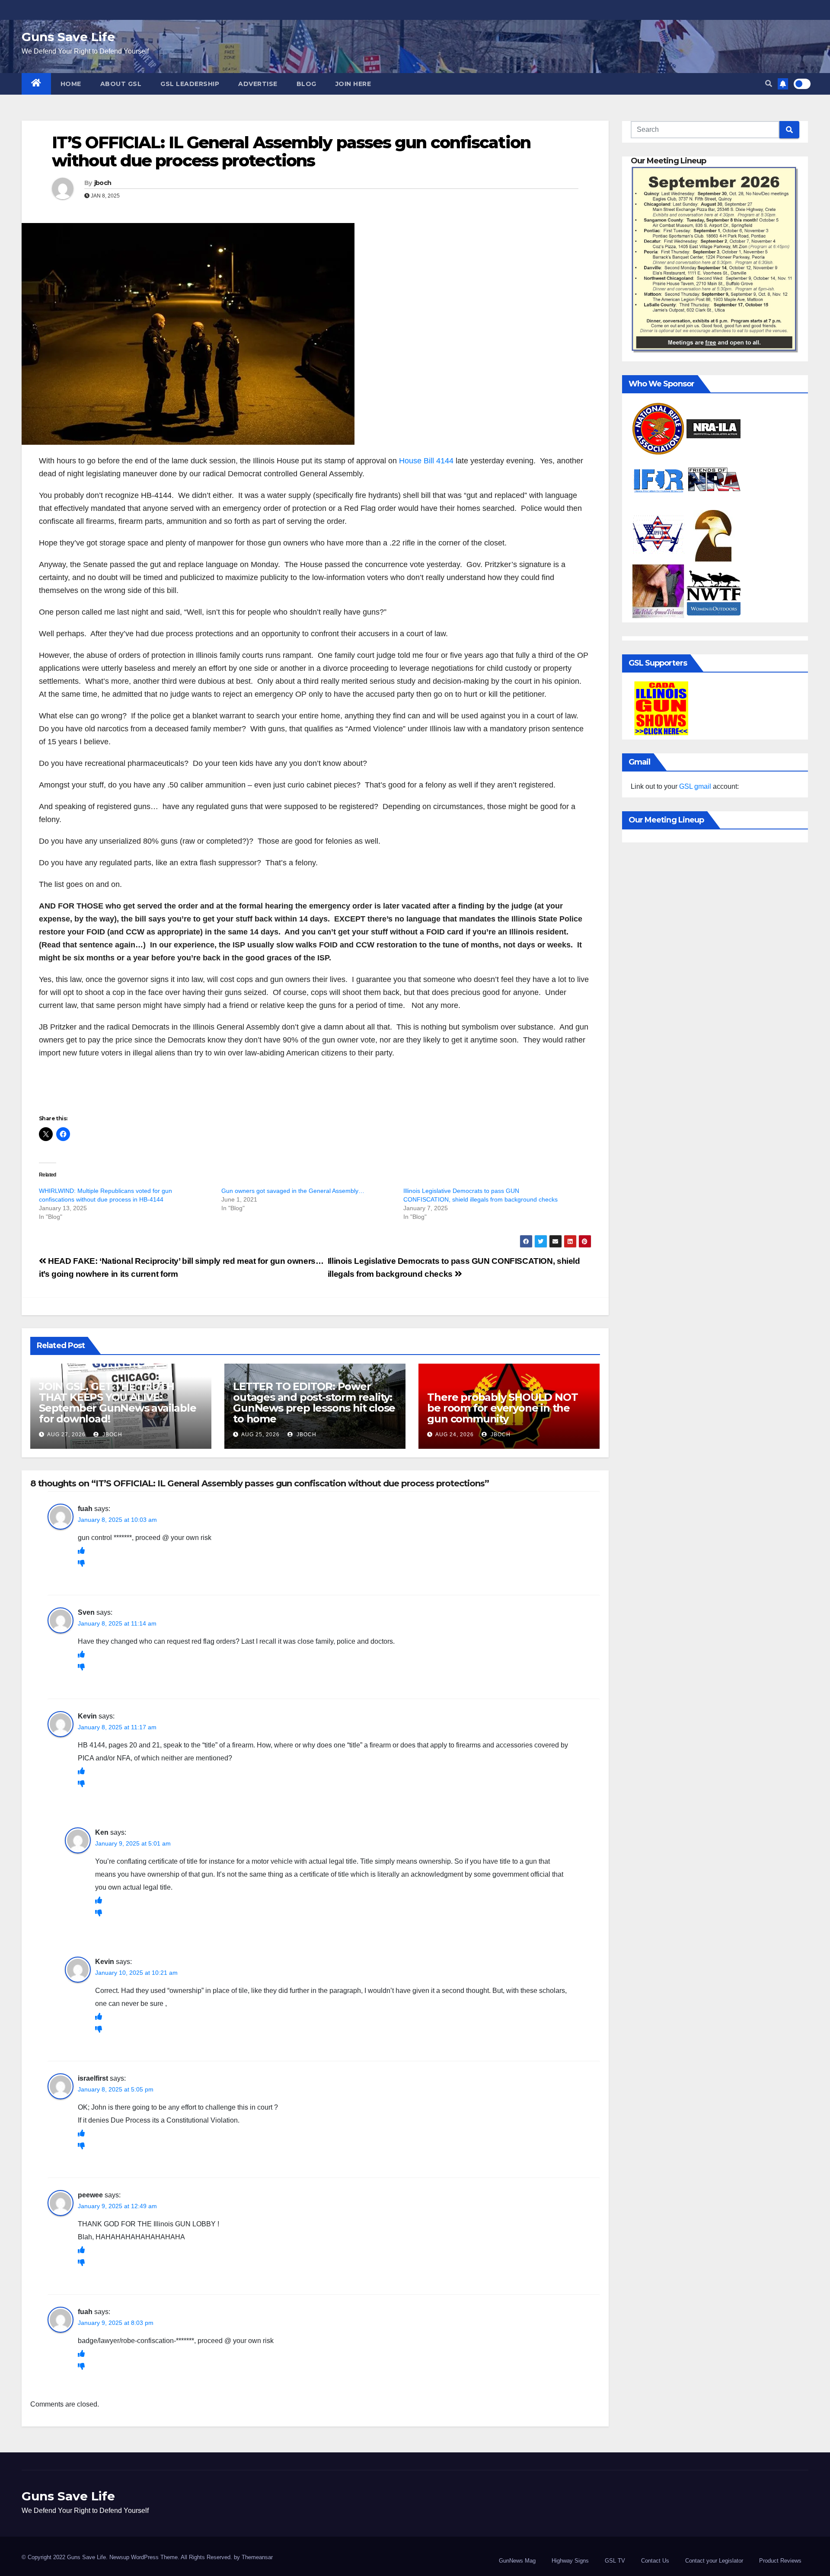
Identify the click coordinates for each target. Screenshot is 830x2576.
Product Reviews (780, 2561)
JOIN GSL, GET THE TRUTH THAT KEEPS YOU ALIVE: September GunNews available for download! (118, 1403)
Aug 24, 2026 (455, 1435)
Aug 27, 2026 (66, 1435)
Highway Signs (570, 2561)
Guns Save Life (68, 37)
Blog (306, 84)
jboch (103, 183)
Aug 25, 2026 (260, 1435)
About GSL (121, 84)
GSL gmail (695, 786)
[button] (769, 84)
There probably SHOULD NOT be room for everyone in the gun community (502, 1408)
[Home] (36, 84)
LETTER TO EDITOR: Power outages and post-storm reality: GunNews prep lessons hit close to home (314, 1403)
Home (71, 84)
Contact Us (655, 2561)
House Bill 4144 (426, 461)
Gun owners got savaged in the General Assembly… (293, 1191)
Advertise (258, 84)
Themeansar (257, 2557)
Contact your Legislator (714, 2561)
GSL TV (615, 2561)
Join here (353, 84)
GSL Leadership (190, 84)
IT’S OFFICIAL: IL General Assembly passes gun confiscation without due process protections (291, 151)
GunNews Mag (517, 2561)
